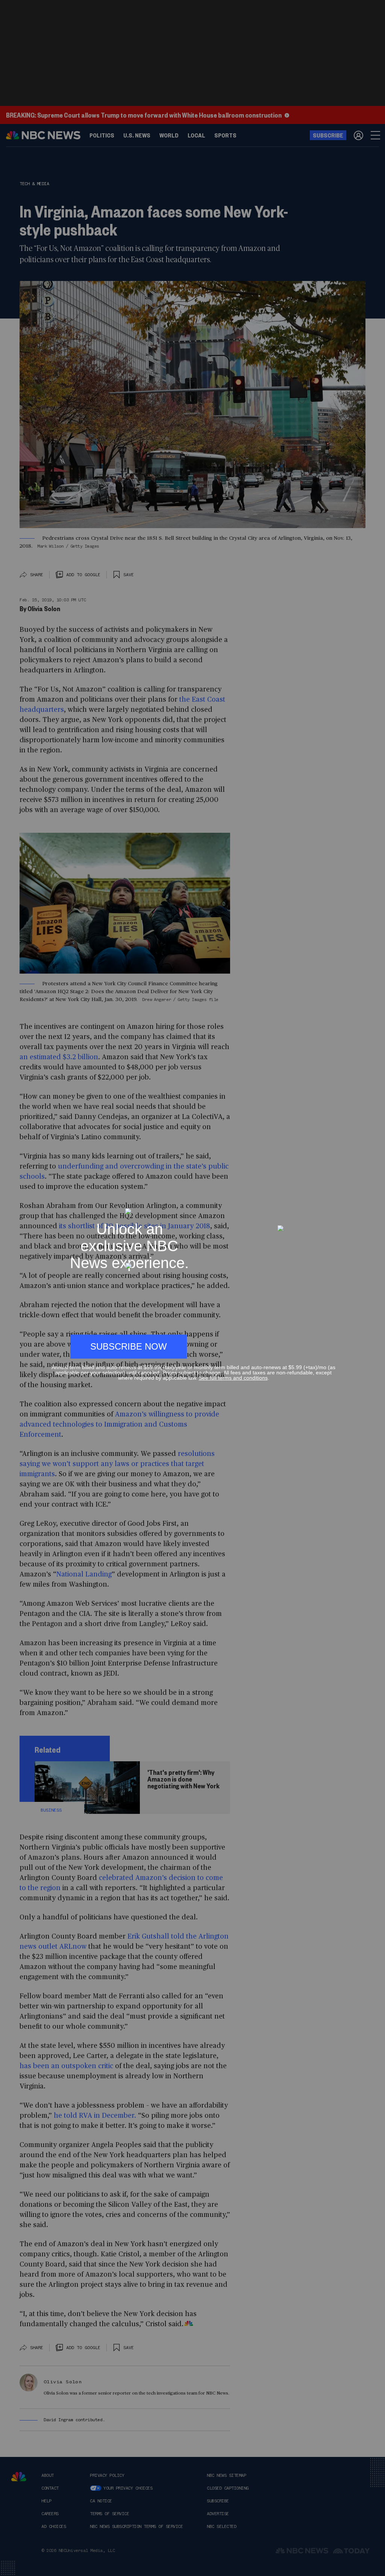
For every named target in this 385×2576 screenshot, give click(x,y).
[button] (332, 1205)
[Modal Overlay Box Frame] (192, 1288)
